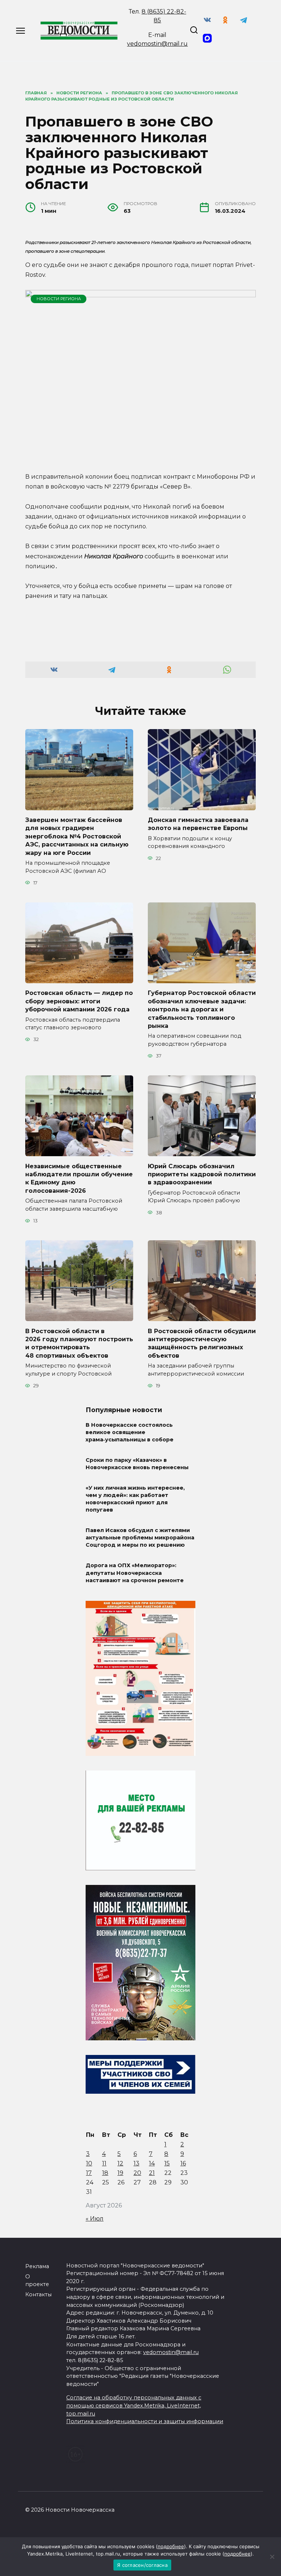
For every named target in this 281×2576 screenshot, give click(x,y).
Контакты (38, 2294)
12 (120, 2163)
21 (152, 2173)
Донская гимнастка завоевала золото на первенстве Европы (198, 824)
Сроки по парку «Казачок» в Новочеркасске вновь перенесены (137, 1464)
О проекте (37, 2281)
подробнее (171, 2546)
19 (120, 2173)
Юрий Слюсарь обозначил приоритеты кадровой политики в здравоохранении (202, 1174)
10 (89, 2163)
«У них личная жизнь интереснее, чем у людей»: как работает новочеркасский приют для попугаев (135, 1499)
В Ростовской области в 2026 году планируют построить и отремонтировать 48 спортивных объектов (79, 1343)
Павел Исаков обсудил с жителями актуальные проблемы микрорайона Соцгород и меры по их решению (140, 1538)
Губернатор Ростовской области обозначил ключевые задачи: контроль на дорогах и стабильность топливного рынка (202, 1009)
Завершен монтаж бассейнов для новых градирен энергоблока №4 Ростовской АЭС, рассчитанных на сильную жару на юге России (77, 836)
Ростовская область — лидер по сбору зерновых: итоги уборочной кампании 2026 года (79, 1001)
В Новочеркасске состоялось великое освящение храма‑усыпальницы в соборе (130, 1432)
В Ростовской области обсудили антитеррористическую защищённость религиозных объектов (202, 1343)
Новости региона (59, 299)
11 (104, 2163)
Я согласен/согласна (142, 2565)
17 (89, 2173)
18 (105, 2173)
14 (152, 2163)
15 (167, 2163)
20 (137, 2173)
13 (136, 2163)
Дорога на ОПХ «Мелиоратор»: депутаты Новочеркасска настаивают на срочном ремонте (135, 1573)
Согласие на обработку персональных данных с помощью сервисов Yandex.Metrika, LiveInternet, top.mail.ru (134, 2405)
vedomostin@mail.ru (157, 44)
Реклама (37, 2266)
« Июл (95, 2219)
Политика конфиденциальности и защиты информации (145, 2421)
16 (183, 2163)
